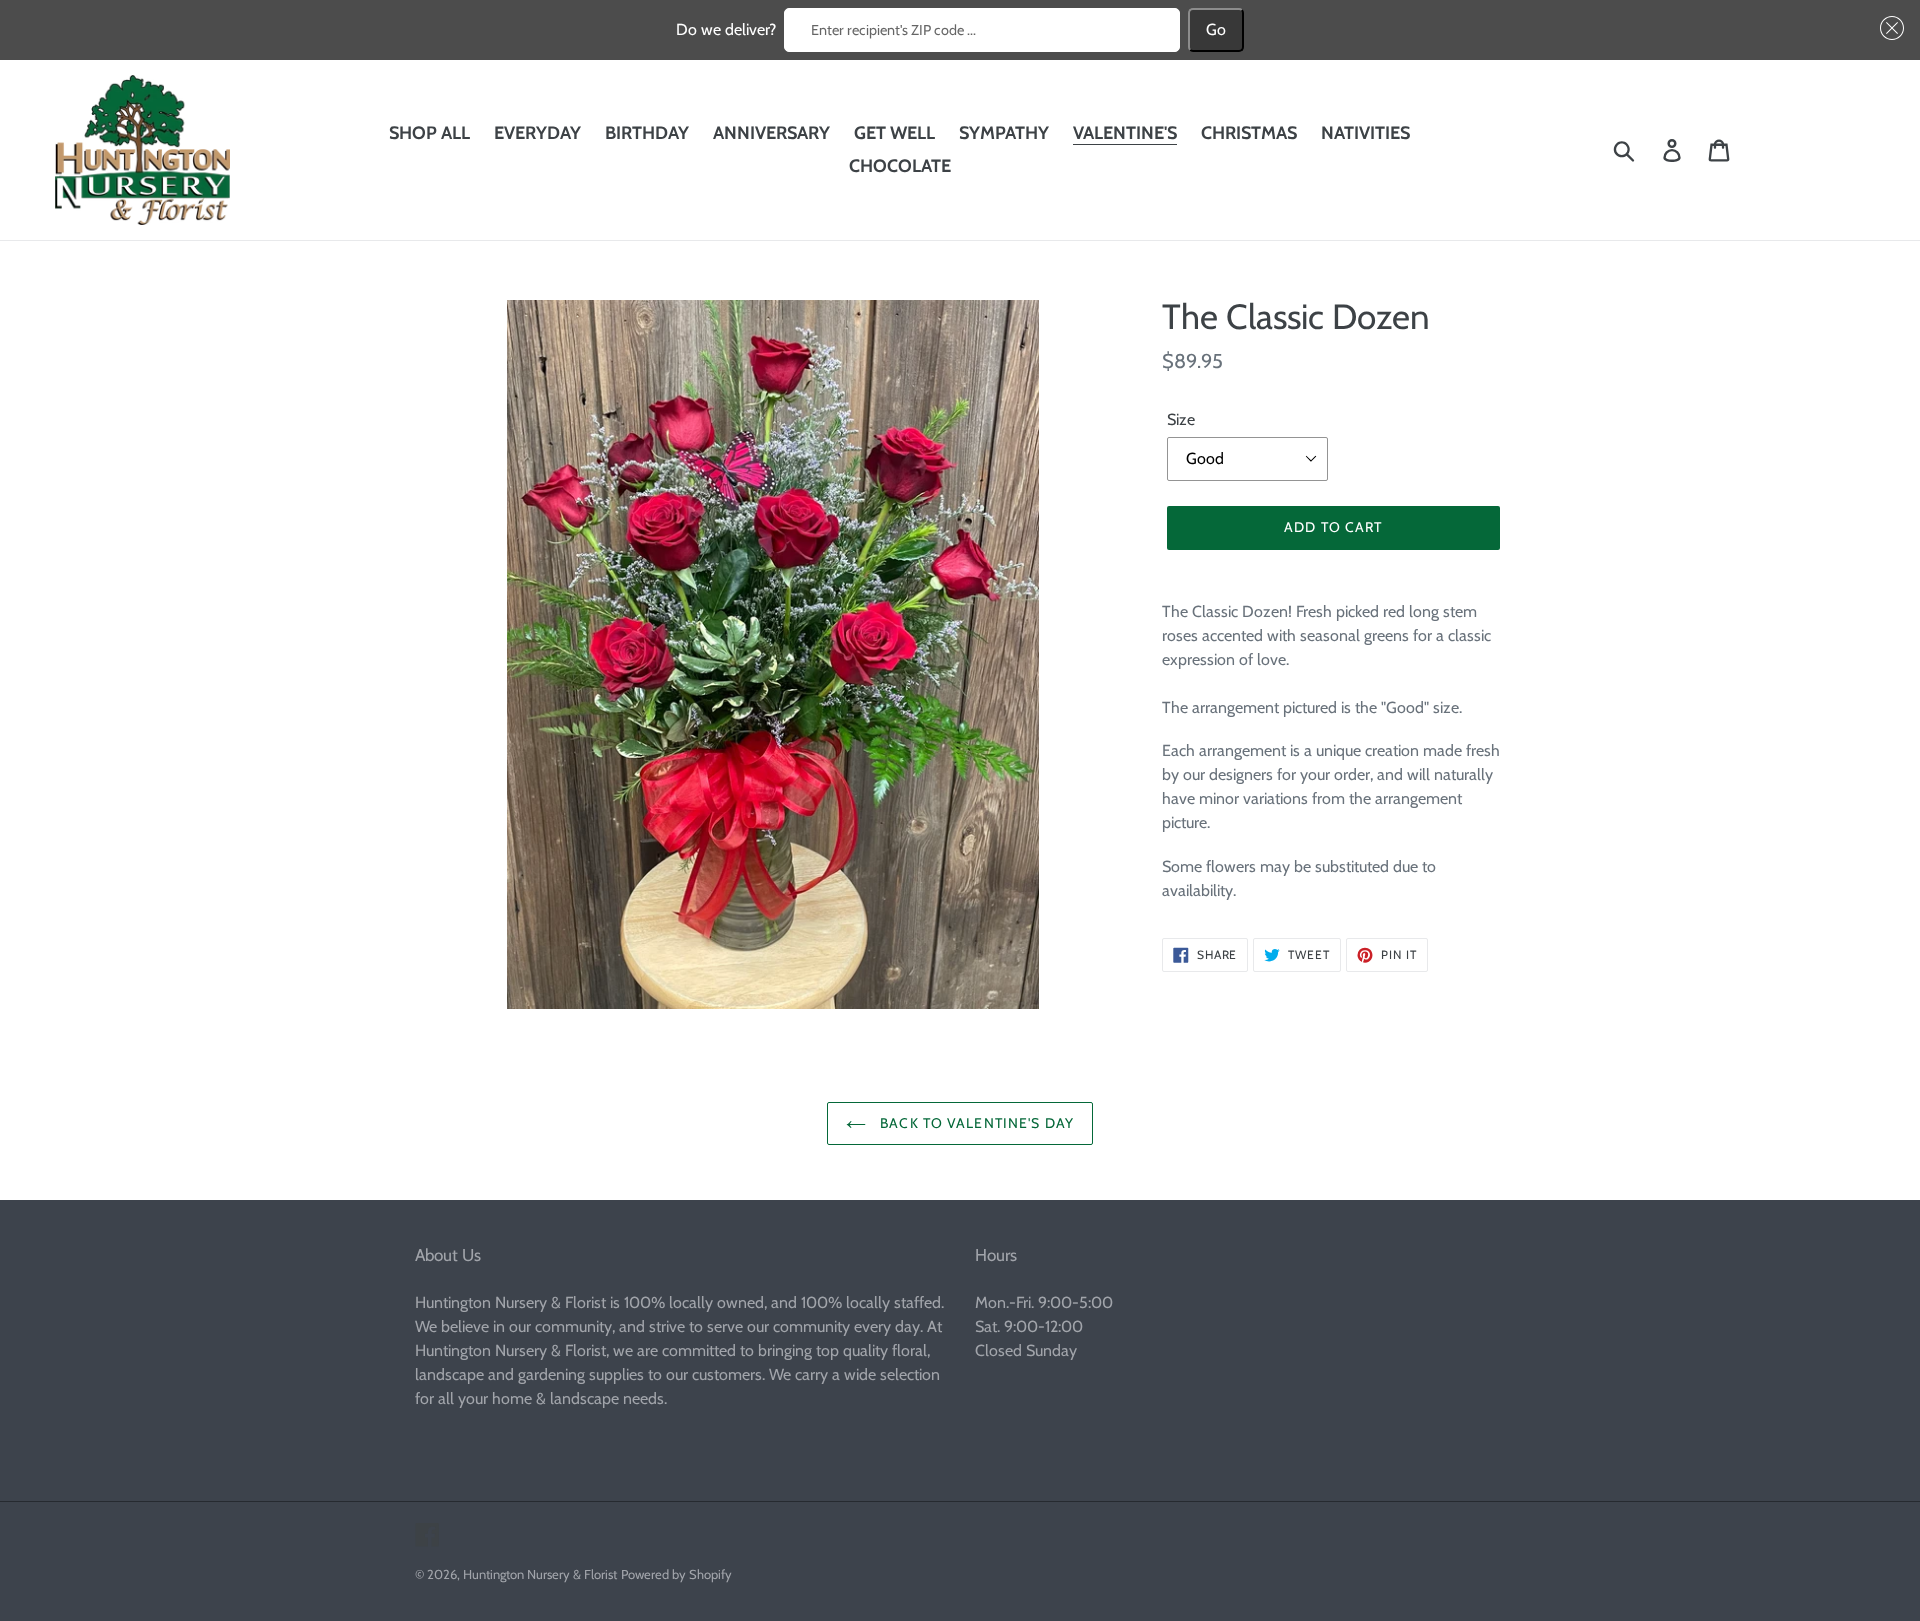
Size (1181, 419)
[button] (1888, 28)
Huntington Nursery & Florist (540, 1574)
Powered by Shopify (676, 1574)
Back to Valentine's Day (975, 1123)
